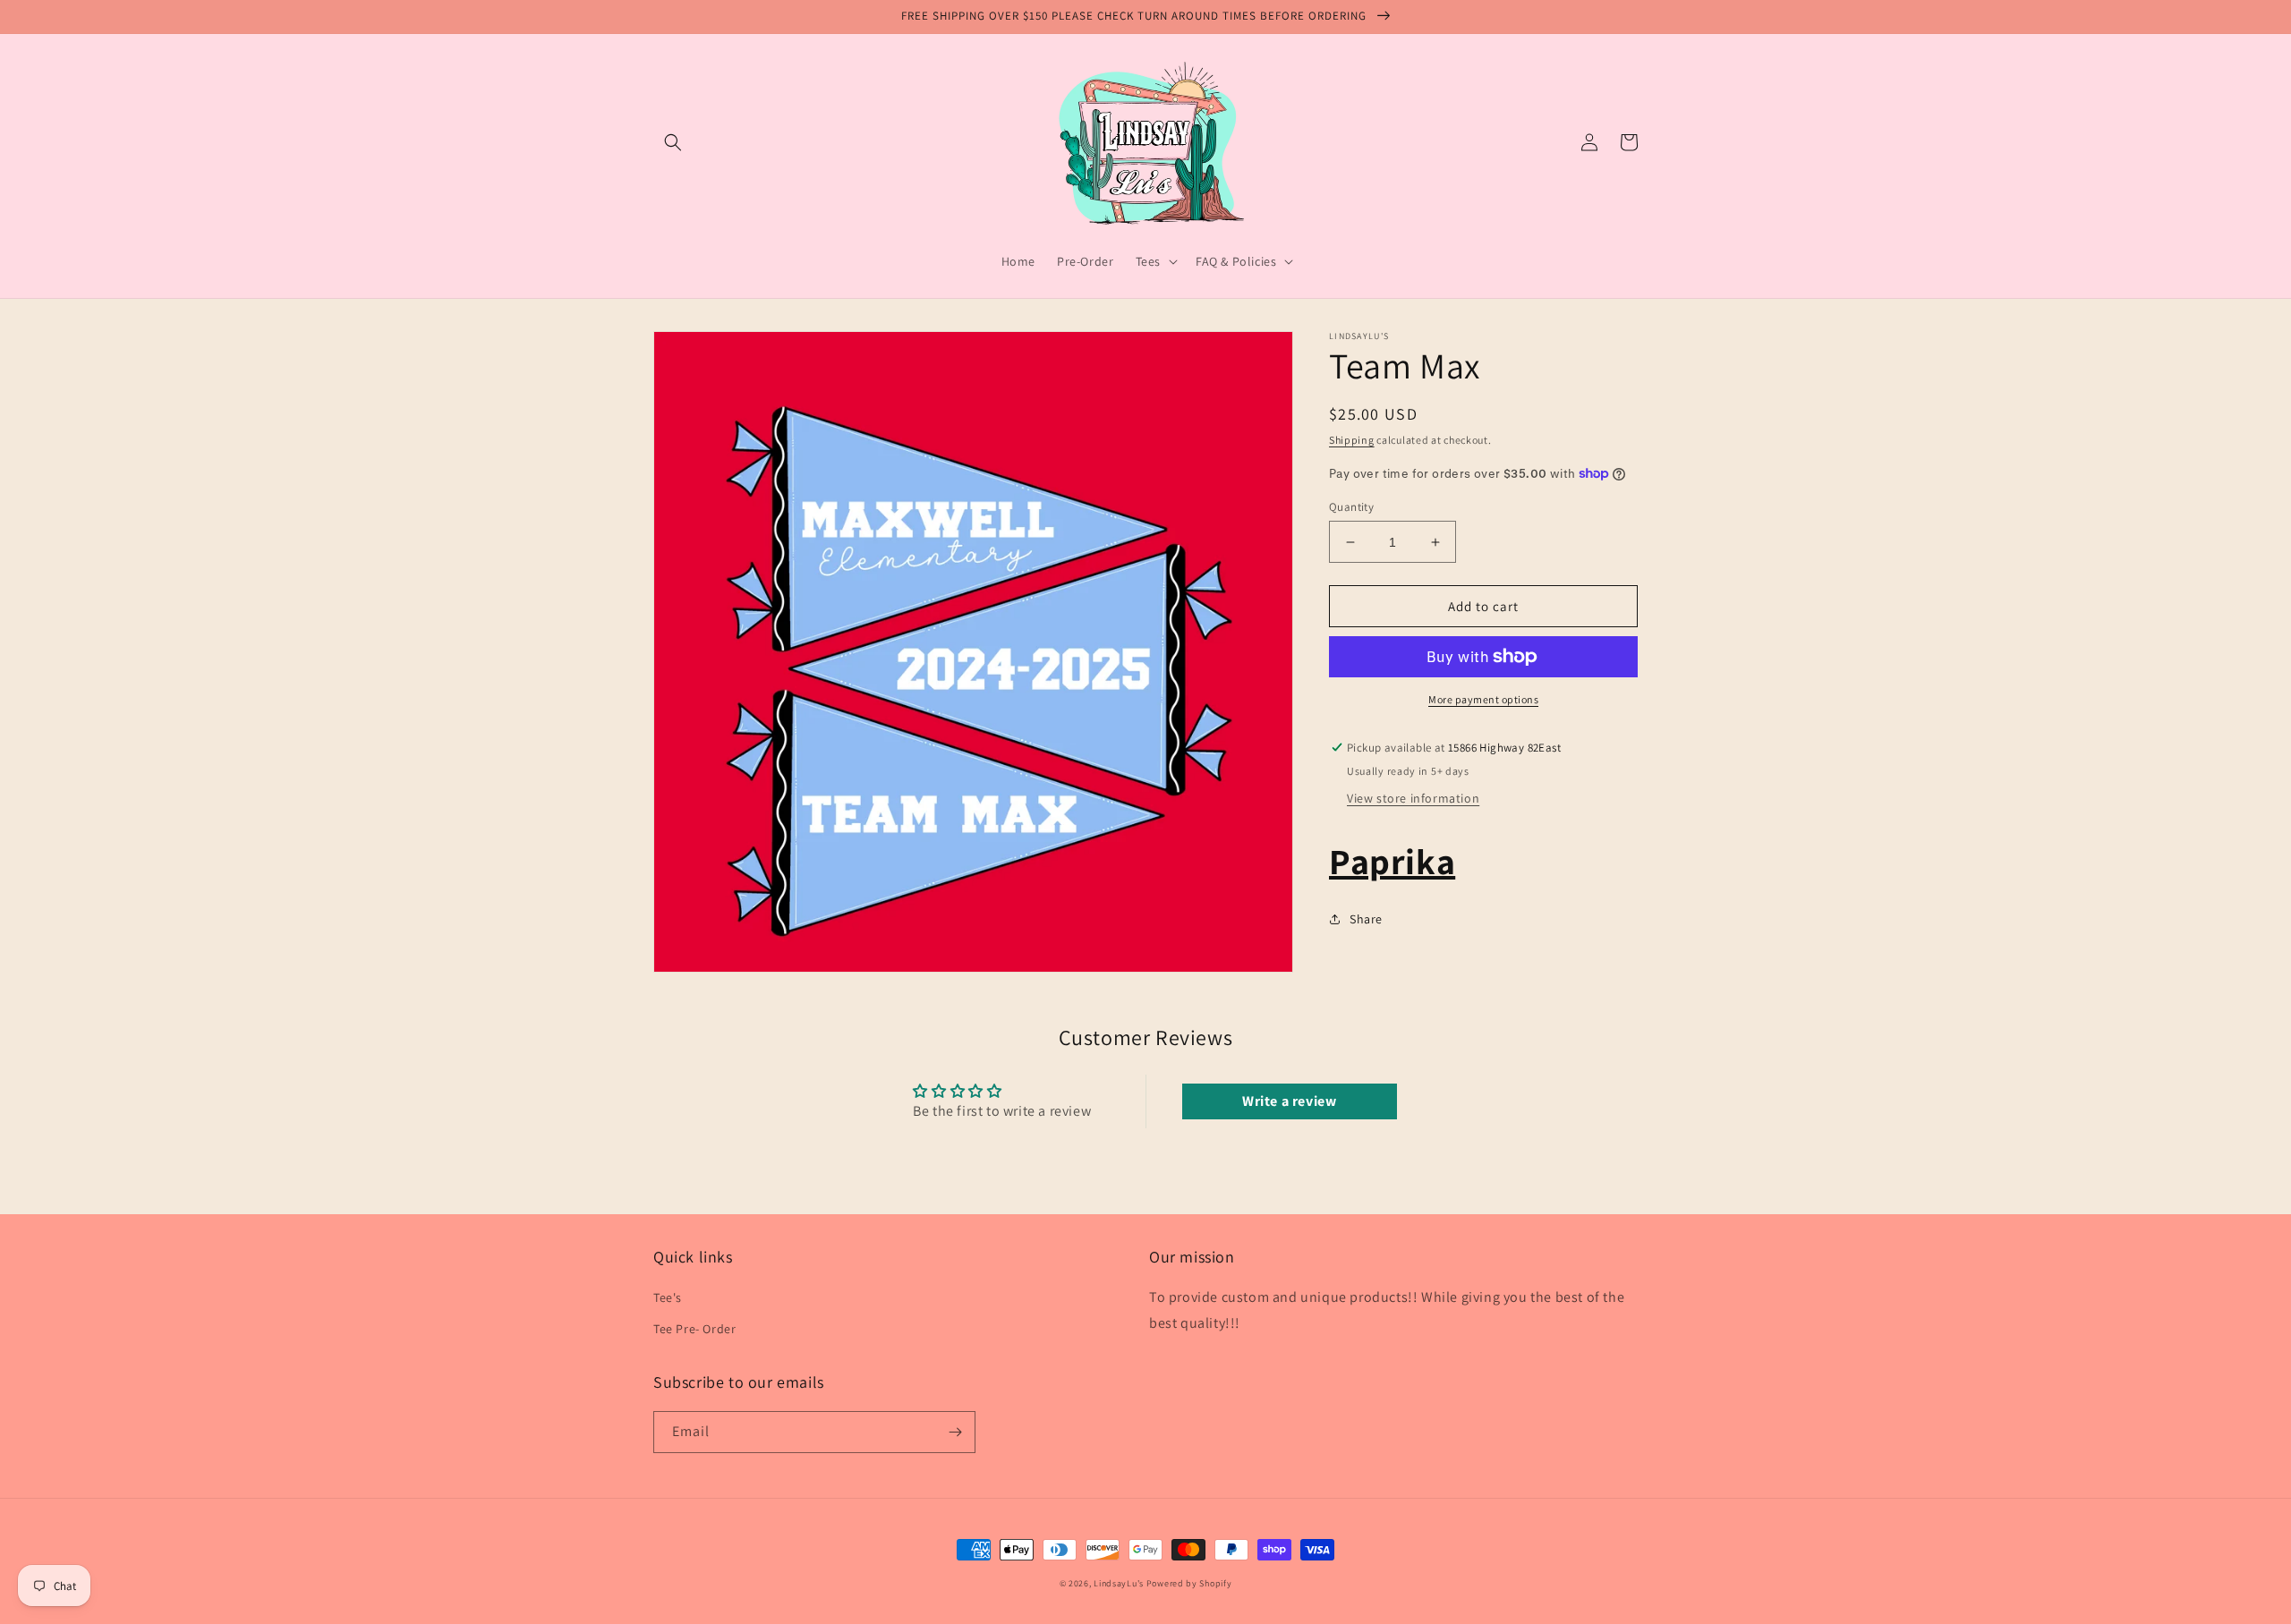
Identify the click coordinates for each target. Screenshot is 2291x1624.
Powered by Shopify (1189, 1583)
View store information (1413, 798)
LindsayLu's (1119, 1583)
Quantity (1351, 507)
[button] (673, 142)
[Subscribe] (955, 1432)
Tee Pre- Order (694, 1329)
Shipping (1352, 440)
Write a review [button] (1289, 1101)
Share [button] (1366, 919)
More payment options (1483, 699)
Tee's (668, 1297)
